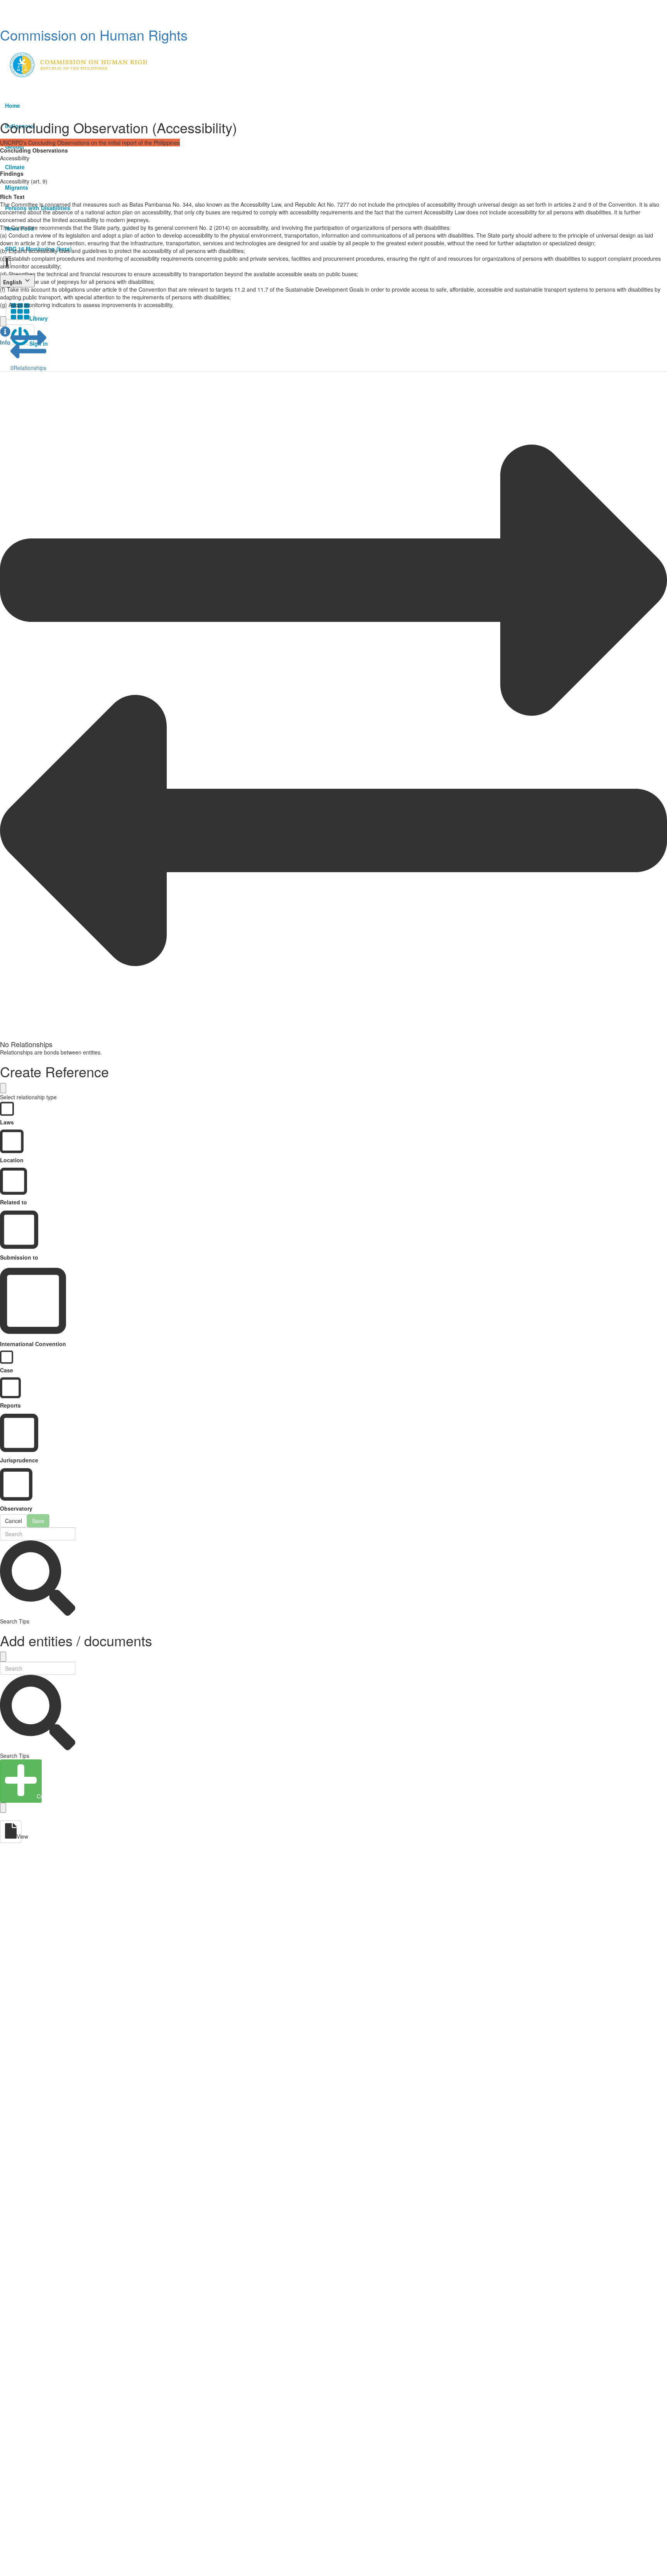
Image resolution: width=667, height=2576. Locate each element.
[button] (5, 336)
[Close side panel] (3, 321)
